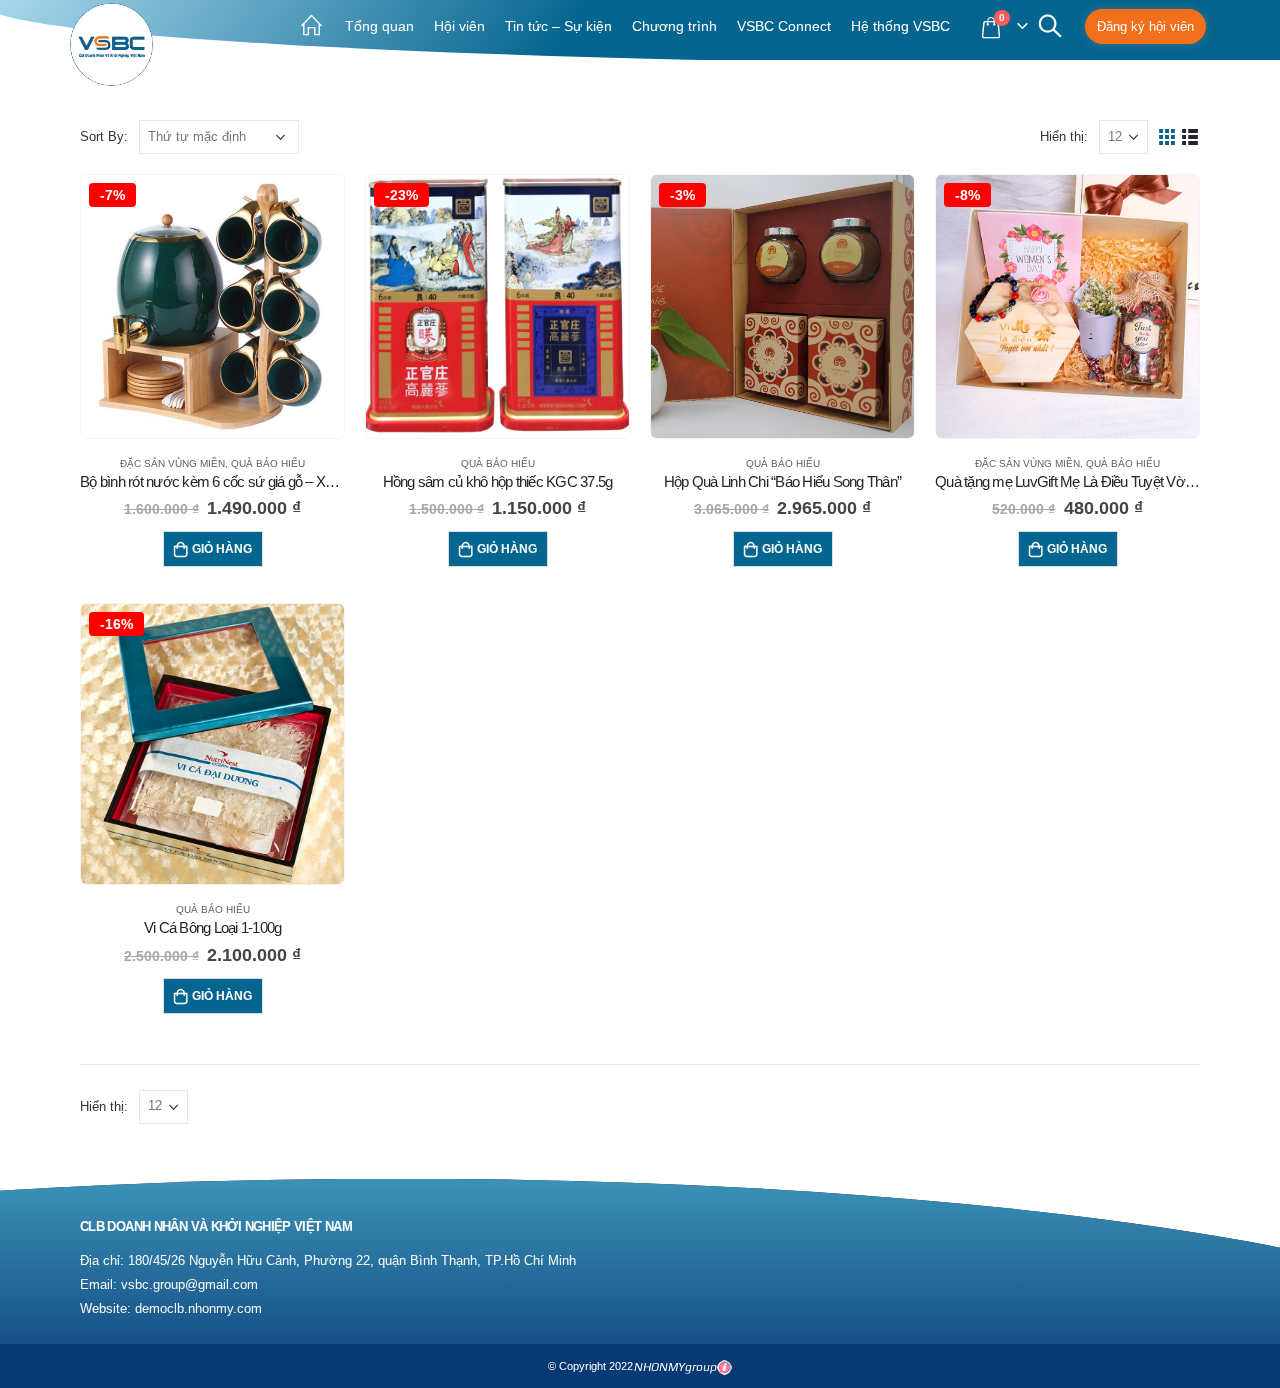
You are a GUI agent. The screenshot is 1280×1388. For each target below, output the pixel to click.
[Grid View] (1167, 137)
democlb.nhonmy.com (198, 1309)
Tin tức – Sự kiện (558, 26)
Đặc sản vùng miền (172, 463)
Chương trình (674, 26)
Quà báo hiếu (268, 463)
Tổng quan (379, 26)
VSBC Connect (784, 26)
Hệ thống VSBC (900, 26)
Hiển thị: (1064, 136)
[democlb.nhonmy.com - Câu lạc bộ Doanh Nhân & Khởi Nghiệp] (111, 44)
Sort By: (104, 136)
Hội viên (459, 26)
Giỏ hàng (222, 549)
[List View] (1190, 137)
